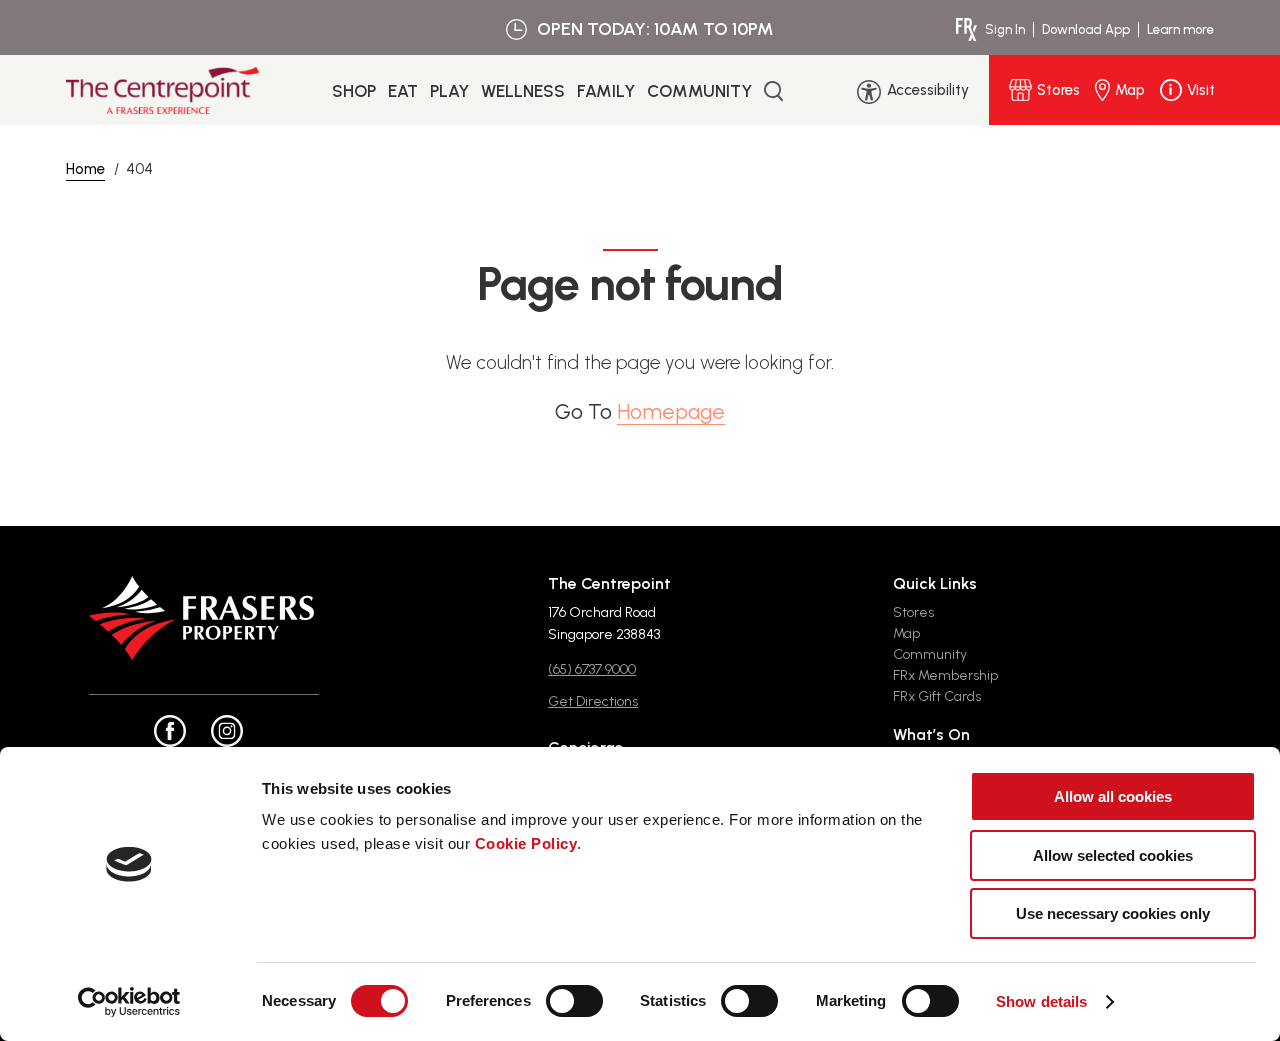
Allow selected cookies (1113, 855)
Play (449, 91)
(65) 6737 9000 (592, 669)
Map (906, 633)
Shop (354, 91)
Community (699, 91)
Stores (913, 612)
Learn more (1180, 29)
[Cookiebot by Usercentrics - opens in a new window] (129, 1002)
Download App (1086, 29)
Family (606, 91)
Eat (403, 91)
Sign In (1005, 29)
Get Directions (593, 701)
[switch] (574, 1001)
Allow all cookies (1113, 796)
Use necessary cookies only (1113, 913)
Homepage (671, 411)
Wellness (523, 91)
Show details (1041, 1001)
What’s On (931, 734)
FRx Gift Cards (937, 696)
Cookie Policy (526, 843)
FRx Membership (945, 675)
